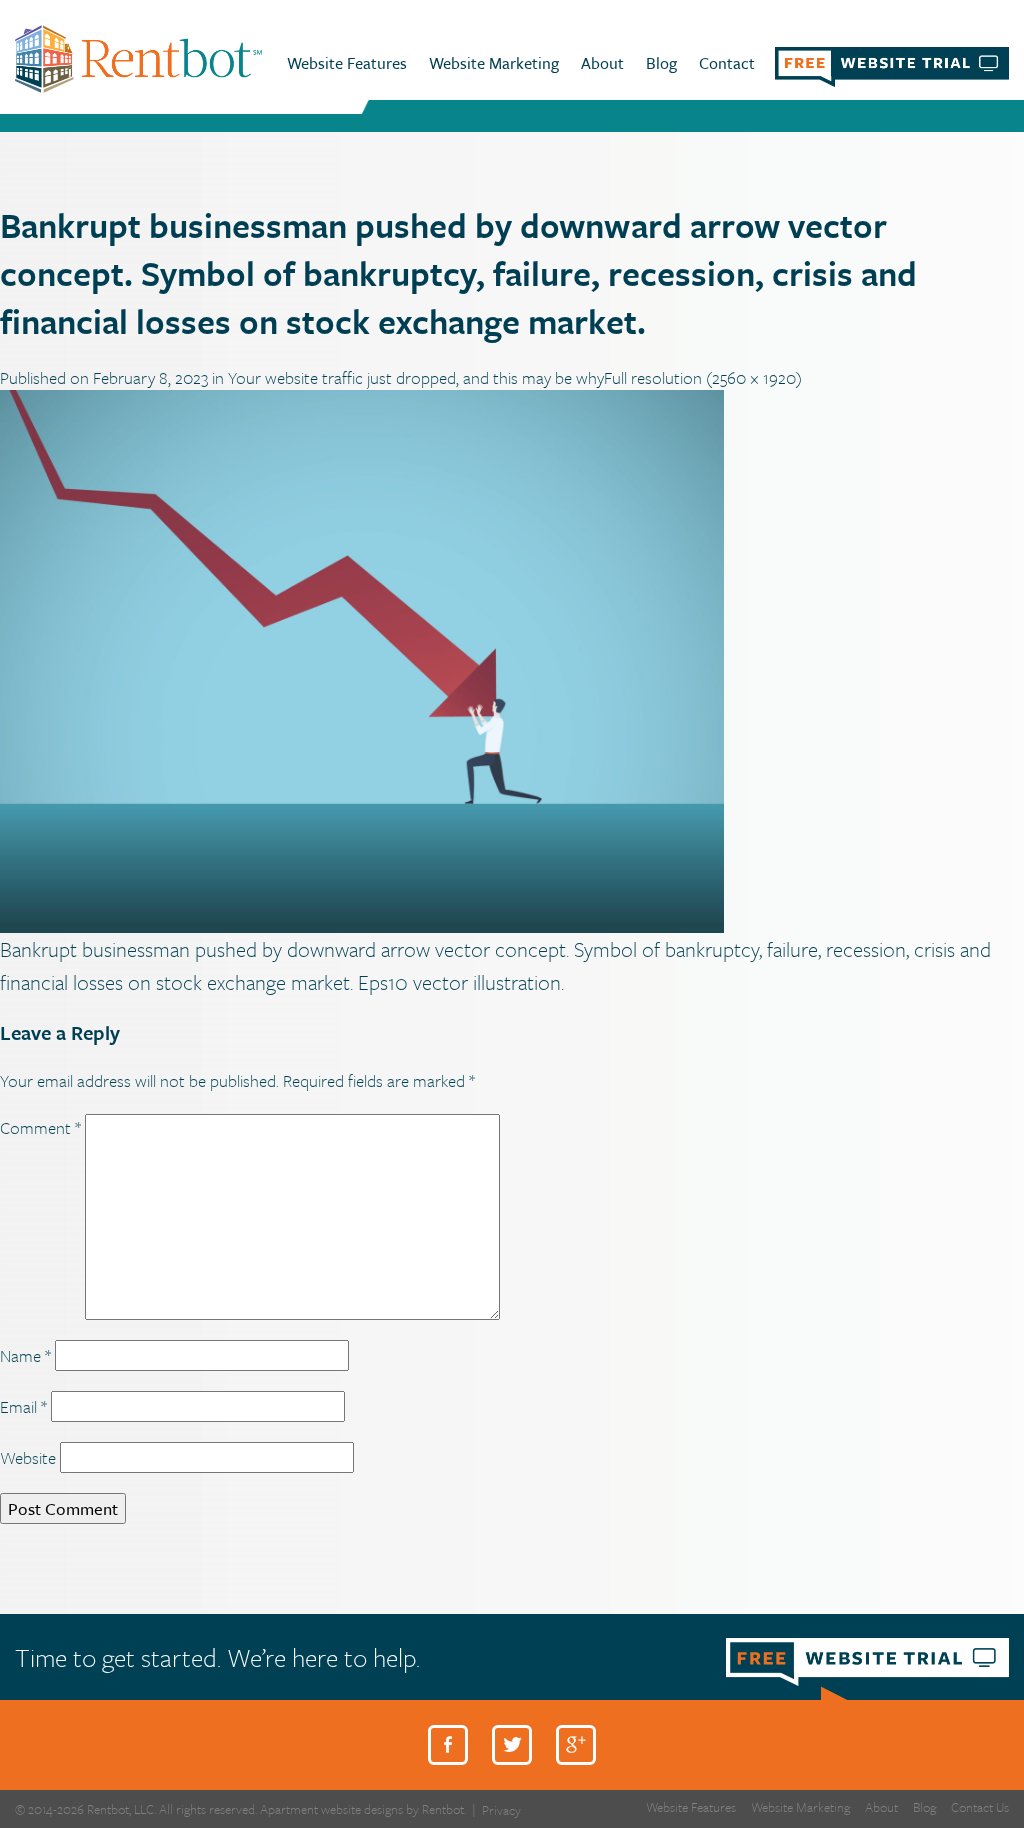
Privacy (501, 1810)
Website (28, 1457)
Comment (40, 1127)
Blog (661, 63)
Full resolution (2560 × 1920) (703, 377)
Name (25, 1355)
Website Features (347, 63)
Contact (727, 63)
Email (23, 1406)
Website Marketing (494, 63)
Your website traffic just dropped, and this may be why (416, 377)
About (602, 63)
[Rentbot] (138, 57)
